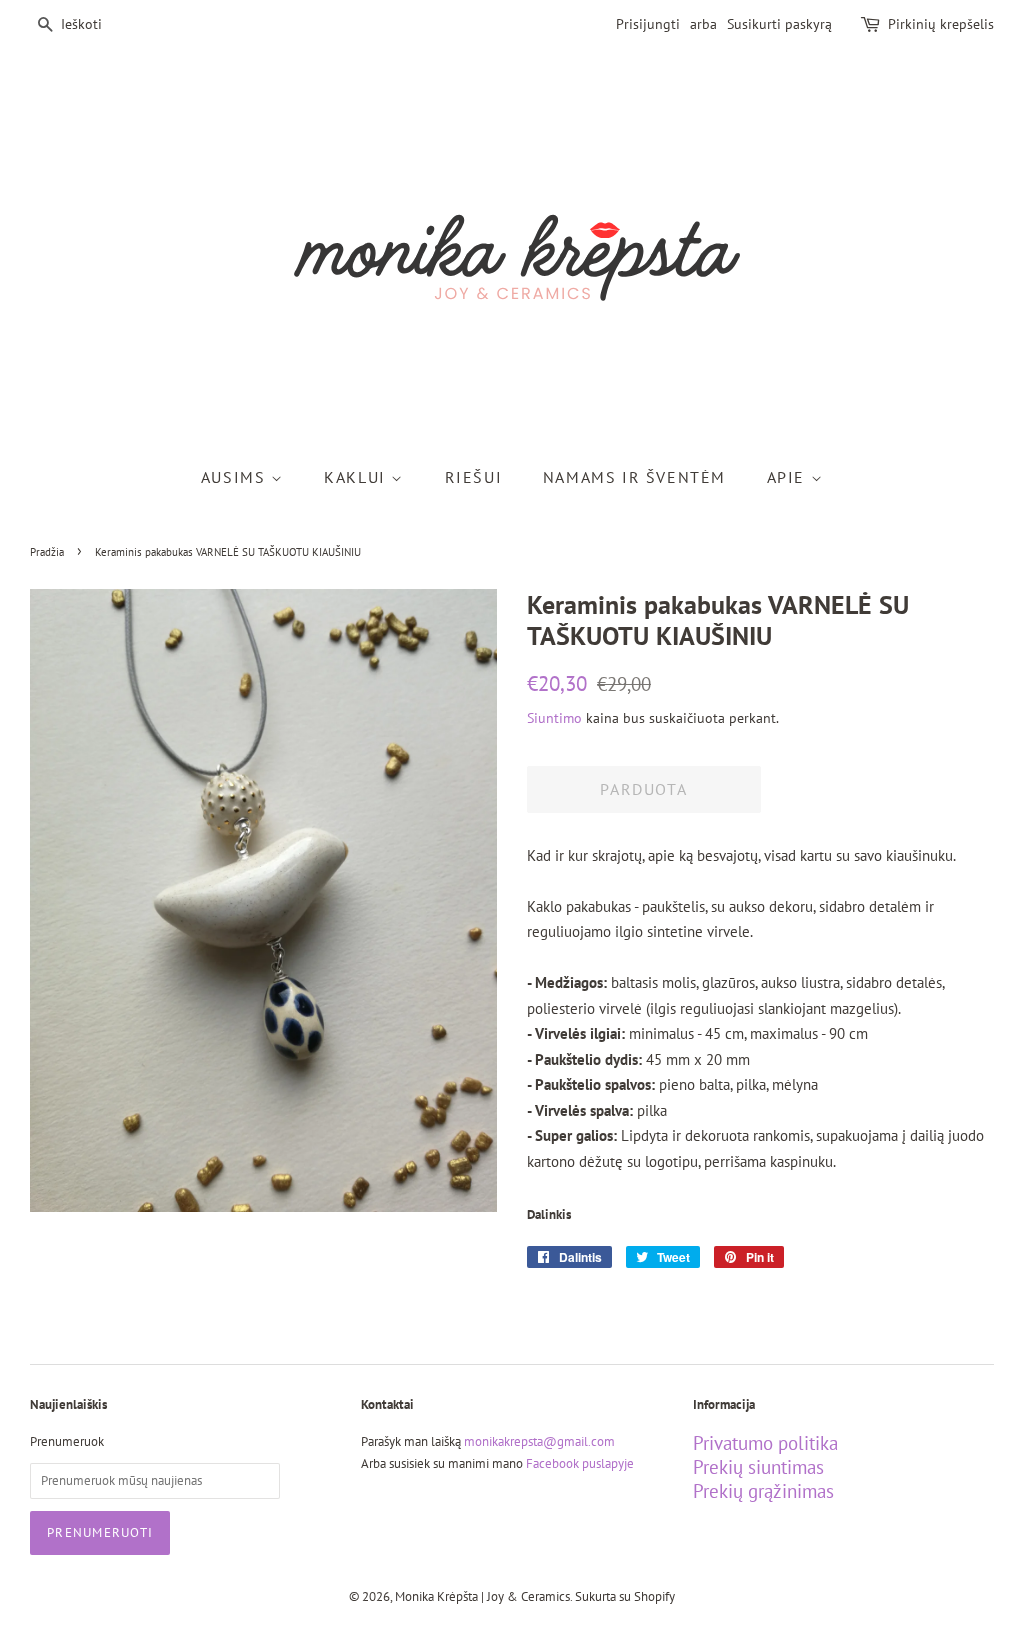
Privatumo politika (765, 1443)
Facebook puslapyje (580, 1463)
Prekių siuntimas (758, 1467)
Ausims (236, 477)
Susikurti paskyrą (779, 24)
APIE (789, 477)
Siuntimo (554, 718)
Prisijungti (648, 24)
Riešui (474, 477)
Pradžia (47, 552)
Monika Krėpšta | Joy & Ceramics (482, 1596)
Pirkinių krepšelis (941, 24)
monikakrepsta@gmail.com (539, 1441)
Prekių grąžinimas (763, 1491)
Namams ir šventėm (634, 477)
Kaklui (357, 477)
